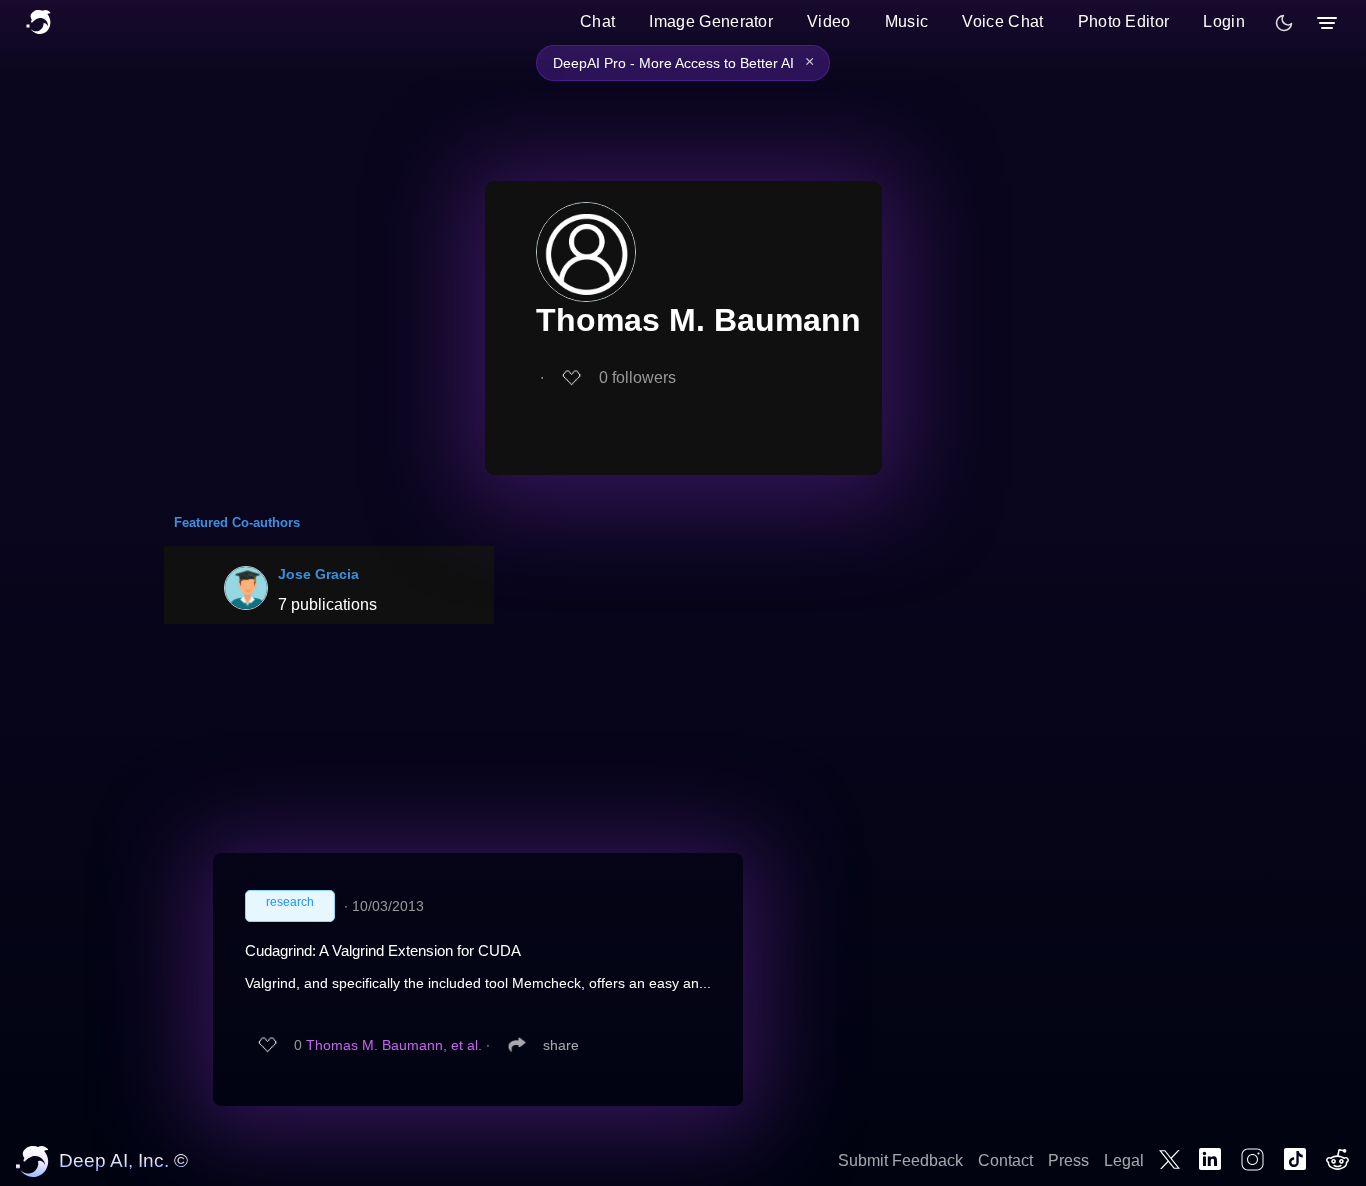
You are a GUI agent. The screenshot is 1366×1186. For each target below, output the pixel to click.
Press (1068, 1160)
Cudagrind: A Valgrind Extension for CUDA (383, 950)
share (561, 1045)
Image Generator (711, 21)
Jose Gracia (318, 574)
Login (1224, 21)
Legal (1124, 1160)
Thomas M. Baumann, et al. (394, 1045)
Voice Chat (1002, 21)
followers (637, 377)
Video (829, 21)
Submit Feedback (900, 1160)
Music (907, 21)
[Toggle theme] (1284, 23)
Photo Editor (1124, 21)
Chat (597, 21)
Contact (1005, 1160)
